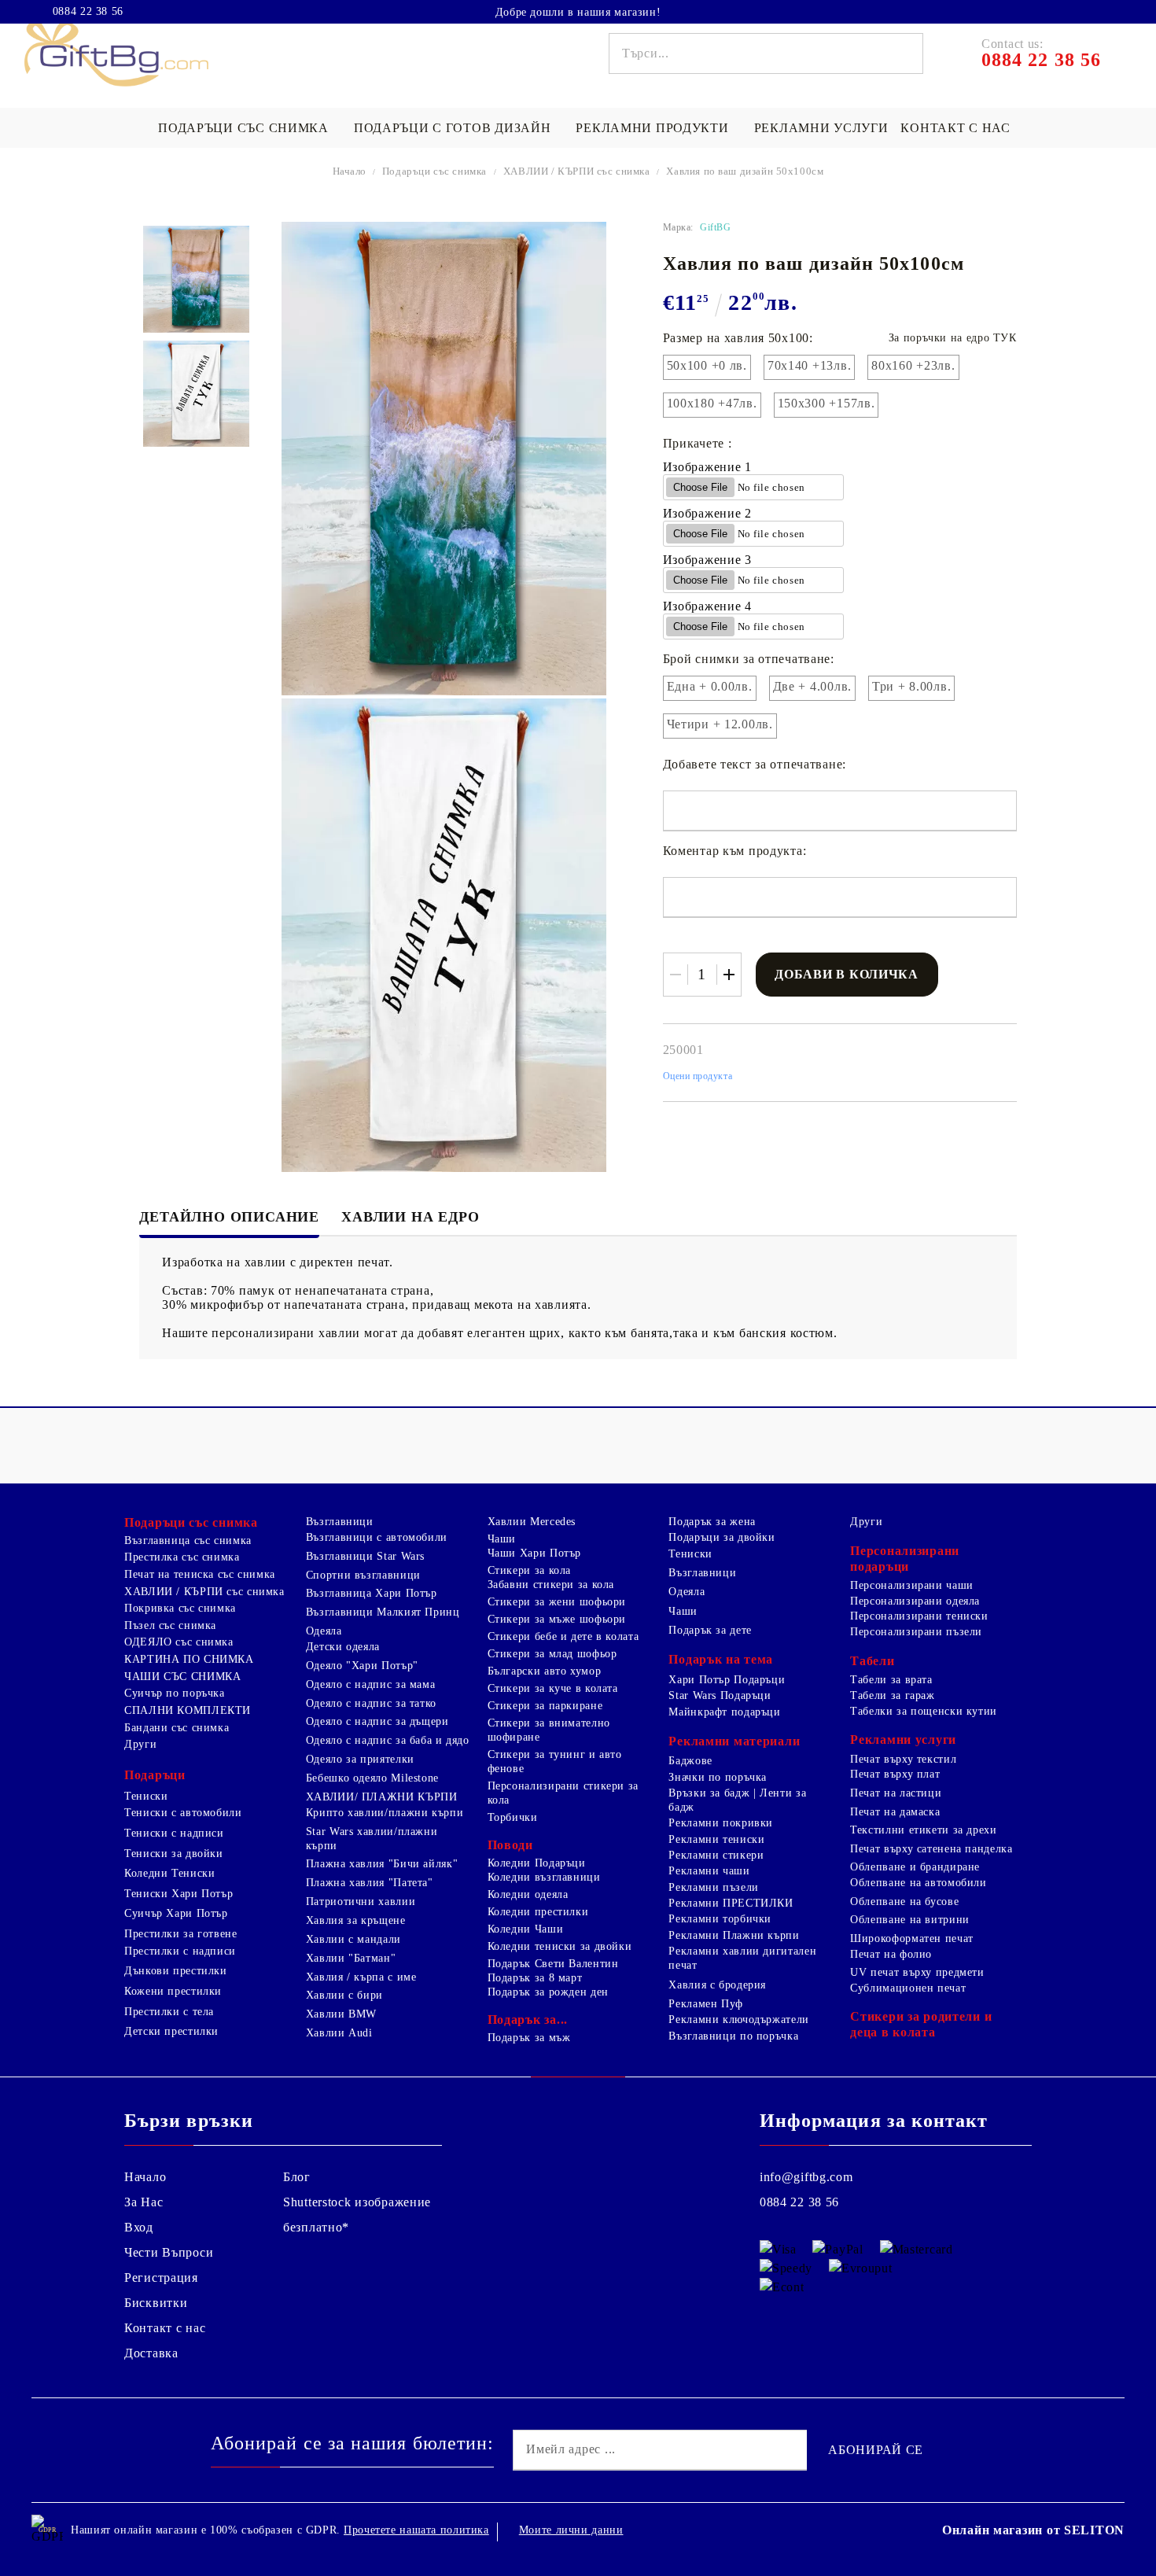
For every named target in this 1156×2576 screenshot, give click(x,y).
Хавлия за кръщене (356, 1920)
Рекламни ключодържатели (739, 2020)
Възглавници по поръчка (733, 2036)
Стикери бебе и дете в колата (563, 1636)
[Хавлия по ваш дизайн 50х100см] (196, 279)
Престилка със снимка (182, 1557)
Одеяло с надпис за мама (371, 1684)
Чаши (502, 1539)
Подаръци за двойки (722, 1537)
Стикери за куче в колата (553, 1688)
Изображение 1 (707, 467)
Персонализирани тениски (919, 1616)
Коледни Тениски (169, 1873)
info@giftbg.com (806, 2177)
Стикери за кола (529, 1570)
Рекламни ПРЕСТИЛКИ (731, 1903)
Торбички (513, 1817)
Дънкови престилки (176, 1971)
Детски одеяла (343, 1647)
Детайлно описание (229, 1217)
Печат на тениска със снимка (200, 1574)
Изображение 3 (707, 560)
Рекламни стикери (716, 1855)
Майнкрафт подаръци (724, 1712)
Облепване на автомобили (919, 1883)
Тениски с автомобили (183, 1813)
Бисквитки (156, 2303)
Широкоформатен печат (912, 1938)
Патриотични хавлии (361, 1902)
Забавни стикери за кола (551, 1585)
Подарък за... (528, 2020)
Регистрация (161, 2277)
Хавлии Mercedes (532, 1522)
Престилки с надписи (180, 1951)
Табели (872, 1661)
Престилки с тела (169, 2012)
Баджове (690, 1761)
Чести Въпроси (169, 2252)
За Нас (144, 2202)
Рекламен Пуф (706, 2004)
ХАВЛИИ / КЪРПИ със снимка (577, 171)
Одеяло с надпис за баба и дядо (388, 1740)
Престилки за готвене (181, 1934)
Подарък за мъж (529, 2038)
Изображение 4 (707, 606)
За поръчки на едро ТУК (953, 338)
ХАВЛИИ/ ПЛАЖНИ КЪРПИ (382, 1797)
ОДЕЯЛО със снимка (179, 1642)
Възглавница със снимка (188, 1540)
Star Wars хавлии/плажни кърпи (372, 1839)
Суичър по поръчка (175, 1693)
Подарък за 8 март (535, 1978)
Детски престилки (171, 2031)
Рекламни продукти (652, 128)
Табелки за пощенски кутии (924, 1711)
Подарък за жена (712, 1522)
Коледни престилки (538, 1912)
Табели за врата (891, 1680)
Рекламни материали (734, 1741)
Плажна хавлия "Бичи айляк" (382, 1864)
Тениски (146, 1796)
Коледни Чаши (526, 1929)
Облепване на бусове (904, 1902)
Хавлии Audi (339, 2033)
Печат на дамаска (895, 1812)
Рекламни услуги (821, 128)
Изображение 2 (707, 513)
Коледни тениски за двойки (560, 1946)
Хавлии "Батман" (351, 1958)
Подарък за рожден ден (548, 1992)
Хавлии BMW (341, 2014)
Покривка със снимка (180, 1608)
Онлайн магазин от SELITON (1033, 2530)
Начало (350, 171)
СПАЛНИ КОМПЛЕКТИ (188, 1710)
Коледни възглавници (544, 1877)
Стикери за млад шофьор (552, 1654)
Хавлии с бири (344, 1995)
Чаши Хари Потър (534, 1553)
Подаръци (155, 1775)
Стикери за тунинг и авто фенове (555, 1762)
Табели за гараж (892, 1695)
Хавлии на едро (410, 1217)
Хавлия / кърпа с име (361, 1977)
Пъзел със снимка (170, 1625)
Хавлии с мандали (353, 1939)
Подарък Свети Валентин (553, 1964)
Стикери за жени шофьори (557, 1602)
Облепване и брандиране (915, 1867)
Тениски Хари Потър (179, 1894)
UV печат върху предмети (917, 1972)
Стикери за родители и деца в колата (921, 2024)
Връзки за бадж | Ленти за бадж (737, 1800)
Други (140, 1744)
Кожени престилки (173, 1991)
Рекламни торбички (720, 1919)
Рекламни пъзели (713, 1887)
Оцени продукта (698, 1076)
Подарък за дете (710, 1630)
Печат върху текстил (903, 1759)
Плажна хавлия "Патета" (370, 1883)
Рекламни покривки (721, 1823)
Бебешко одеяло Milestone (372, 1778)
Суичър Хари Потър (176, 1913)
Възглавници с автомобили (377, 1537)
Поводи (510, 1845)
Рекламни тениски (716, 1839)
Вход (139, 2227)
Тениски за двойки (174, 1854)
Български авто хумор (545, 1671)
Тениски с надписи (174, 1833)
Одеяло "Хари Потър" (362, 1666)
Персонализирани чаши (912, 1585)
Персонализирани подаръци (905, 1559)
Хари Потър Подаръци (727, 1680)
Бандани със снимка (177, 1728)
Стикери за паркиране (545, 1706)
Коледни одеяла (528, 1894)
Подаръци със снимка (243, 128)
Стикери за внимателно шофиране (549, 1730)
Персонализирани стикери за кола (563, 1793)
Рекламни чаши (709, 1871)
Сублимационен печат (908, 1988)
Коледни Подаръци (537, 1863)
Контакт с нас (955, 128)
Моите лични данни (571, 2530)
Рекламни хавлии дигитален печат (742, 1958)
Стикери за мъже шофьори (557, 1619)
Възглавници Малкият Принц (383, 1612)
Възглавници (340, 1522)
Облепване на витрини (910, 1920)
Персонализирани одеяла (915, 1601)
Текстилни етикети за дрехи (923, 1830)
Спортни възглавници (363, 1575)
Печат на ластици (896, 1793)
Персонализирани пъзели (916, 1632)
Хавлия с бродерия (717, 1985)
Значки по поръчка (718, 1777)
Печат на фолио (891, 1954)
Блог (297, 2177)
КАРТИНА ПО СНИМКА (189, 1659)
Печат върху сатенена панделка (931, 1849)
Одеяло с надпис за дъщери (377, 1721)
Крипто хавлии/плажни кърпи (385, 1813)
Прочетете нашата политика (416, 2530)
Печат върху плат (895, 1774)
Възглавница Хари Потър (372, 1593)
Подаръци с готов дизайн (453, 128)
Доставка (151, 2353)
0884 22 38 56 (88, 12)
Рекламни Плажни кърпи (734, 1935)
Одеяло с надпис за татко (371, 1703)
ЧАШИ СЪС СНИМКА (182, 1677)
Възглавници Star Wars (365, 1556)
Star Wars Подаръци (720, 1695)
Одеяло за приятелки (360, 1759)
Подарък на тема (721, 1659)
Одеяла (324, 1631)
